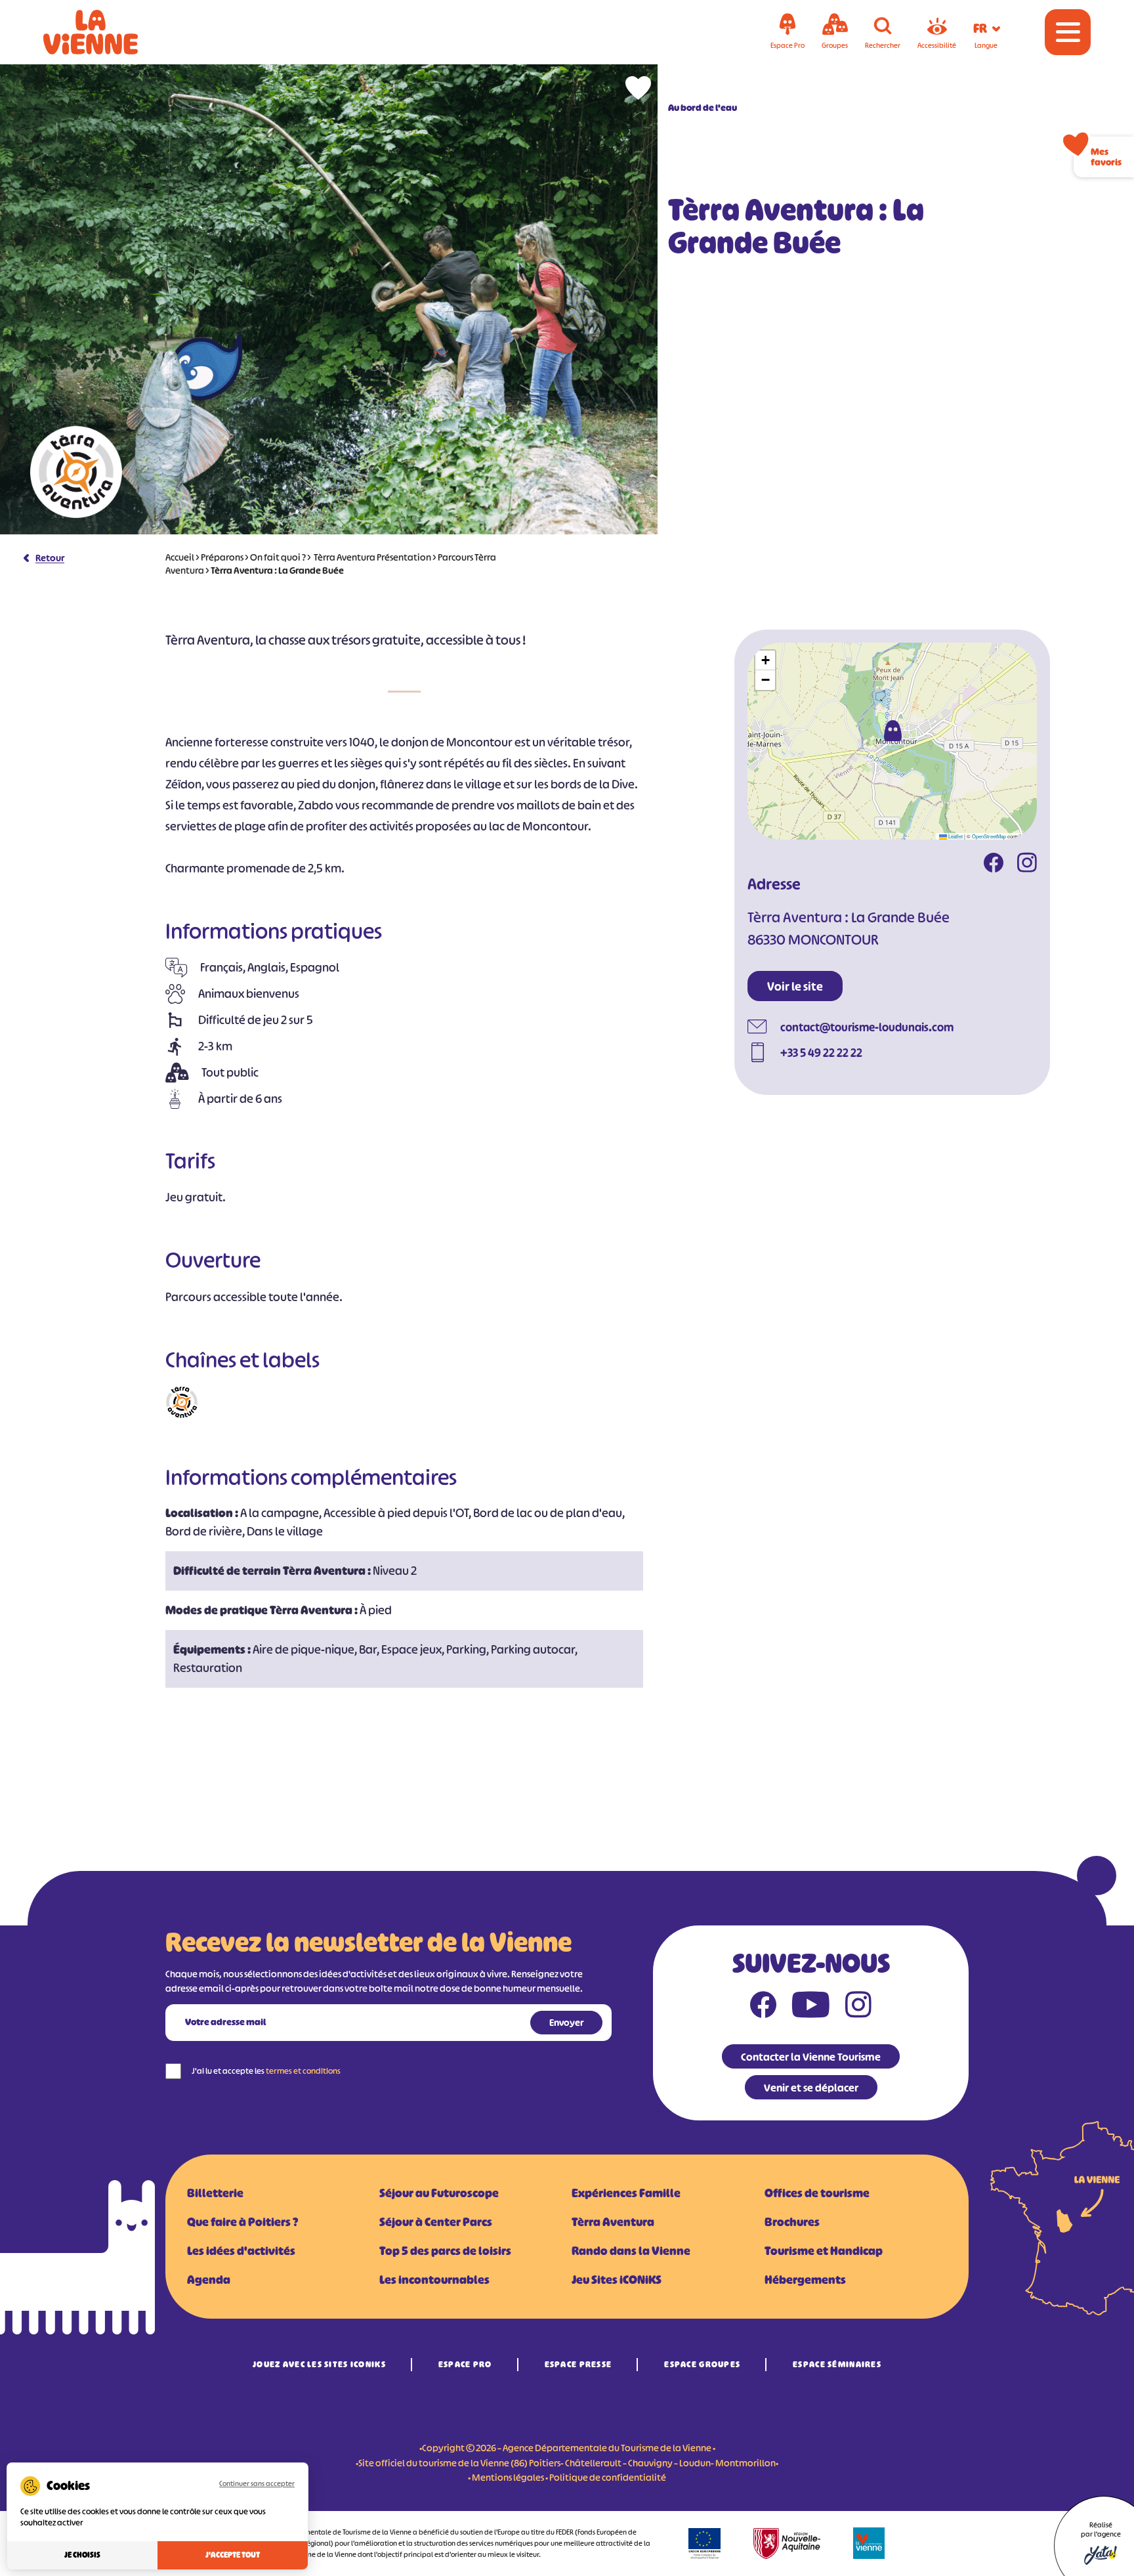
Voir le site (795, 987)
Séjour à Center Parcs (436, 2222)
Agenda (209, 2280)
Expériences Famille (626, 2193)
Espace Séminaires (837, 2364)
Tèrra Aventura (613, 2222)
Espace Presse (578, 2364)
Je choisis (82, 2555)
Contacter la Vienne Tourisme (811, 2057)
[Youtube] (811, 2007)
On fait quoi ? (278, 557)
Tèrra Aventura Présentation (372, 557)
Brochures (792, 2222)
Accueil (180, 557)
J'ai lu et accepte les (266, 2071)
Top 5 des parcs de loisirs (445, 2251)
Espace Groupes (702, 2364)
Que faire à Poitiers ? (242, 2222)
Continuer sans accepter (257, 2483)
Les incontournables (434, 2280)
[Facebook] (994, 865)
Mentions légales (508, 2477)
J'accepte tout (233, 2555)
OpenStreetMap (989, 836)
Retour (50, 558)
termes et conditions (303, 2071)
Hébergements (805, 2280)
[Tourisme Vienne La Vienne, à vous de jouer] (109, 32)
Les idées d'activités (241, 2251)
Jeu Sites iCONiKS (617, 2280)
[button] (892, 731)
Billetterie (215, 2193)
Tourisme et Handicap (824, 2251)
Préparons (222, 557)
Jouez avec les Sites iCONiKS (319, 2364)
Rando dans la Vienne (631, 2251)
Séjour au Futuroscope (439, 2193)
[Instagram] (1027, 865)
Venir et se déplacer (811, 2088)
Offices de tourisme (817, 2193)
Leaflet (955, 836)
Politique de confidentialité (608, 2477)
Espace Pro (465, 2364)
